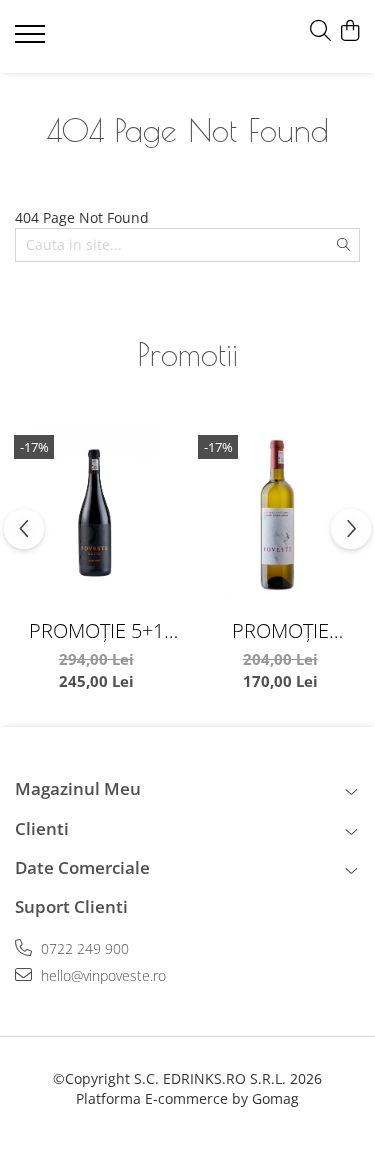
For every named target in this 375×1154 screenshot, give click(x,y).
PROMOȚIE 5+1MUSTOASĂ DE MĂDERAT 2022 (280, 630)
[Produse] (32, 40)
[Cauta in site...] (320, 31)
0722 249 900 (83, 948)
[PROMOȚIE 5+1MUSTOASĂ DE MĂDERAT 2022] (280, 517)
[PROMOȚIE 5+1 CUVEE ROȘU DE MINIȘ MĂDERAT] (96, 517)
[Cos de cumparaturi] (349, 31)
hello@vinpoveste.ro (101, 975)
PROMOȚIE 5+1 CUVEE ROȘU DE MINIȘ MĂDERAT (96, 630)
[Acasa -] (132, 36)
